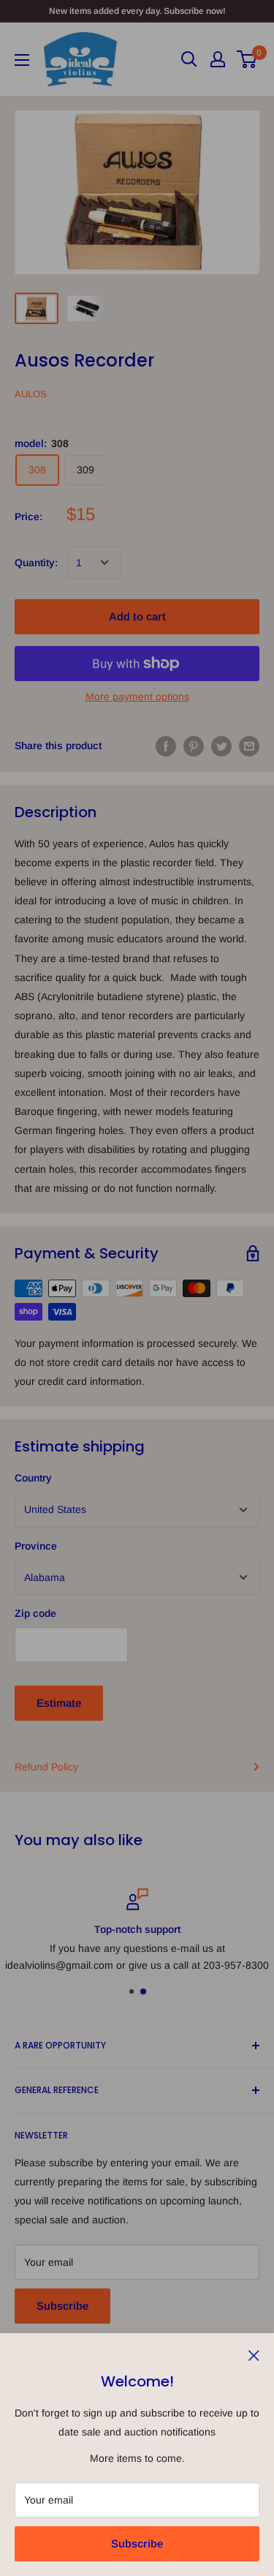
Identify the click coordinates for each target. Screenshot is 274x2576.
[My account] (218, 59)
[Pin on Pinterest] (194, 746)
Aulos (31, 394)
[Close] (254, 2354)
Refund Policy (46, 1767)
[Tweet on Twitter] (221, 746)
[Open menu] (22, 60)
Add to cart (137, 616)
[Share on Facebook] (166, 746)
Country (33, 1478)
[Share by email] (249, 746)
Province (36, 1546)
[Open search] (189, 59)
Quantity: (36, 563)
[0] (247, 59)
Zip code (35, 1613)
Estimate (59, 1703)
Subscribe (137, 2543)
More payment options (137, 696)
